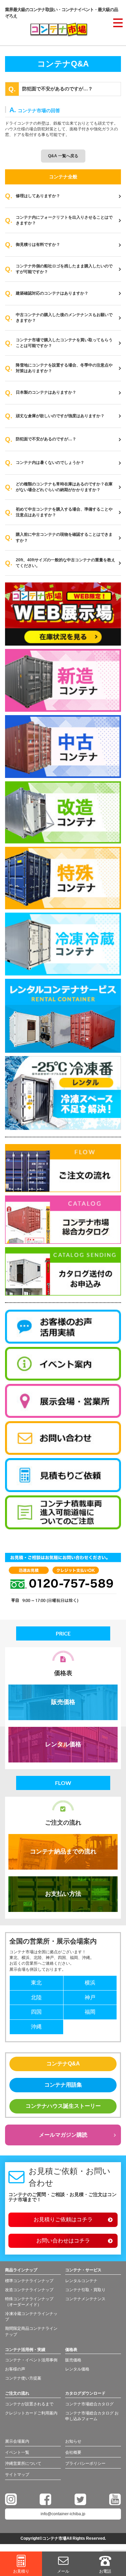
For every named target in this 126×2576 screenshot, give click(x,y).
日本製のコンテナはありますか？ (46, 392)
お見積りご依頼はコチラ (63, 2219)
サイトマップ (17, 2475)
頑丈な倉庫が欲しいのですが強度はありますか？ (60, 416)
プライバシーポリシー (85, 2463)
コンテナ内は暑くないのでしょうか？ (50, 463)
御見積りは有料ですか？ (38, 245)
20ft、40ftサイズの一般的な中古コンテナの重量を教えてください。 (66, 563)
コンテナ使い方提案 (23, 2378)
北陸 (36, 1997)
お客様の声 (15, 2369)
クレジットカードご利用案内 (31, 2413)
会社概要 (73, 2452)
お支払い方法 (63, 1894)
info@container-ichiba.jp (63, 2514)
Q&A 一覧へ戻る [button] (63, 156)
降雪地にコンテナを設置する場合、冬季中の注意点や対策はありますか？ (64, 368)
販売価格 (63, 1702)
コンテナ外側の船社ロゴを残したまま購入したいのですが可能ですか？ (64, 269)
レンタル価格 (63, 1744)
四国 (36, 2012)
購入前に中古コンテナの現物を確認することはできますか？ (64, 537)
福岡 (90, 2012)
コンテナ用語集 (63, 2085)
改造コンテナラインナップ (29, 2290)
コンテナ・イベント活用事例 (31, 2360)
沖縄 (36, 2027)
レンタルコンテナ (81, 2281)
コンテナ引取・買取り (85, 2290)
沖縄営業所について (23, 2463)
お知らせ (73, 2441)
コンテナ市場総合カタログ (89, 2404)
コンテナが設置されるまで (29, 2404)
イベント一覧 (17, 2452)
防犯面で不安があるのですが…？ (46, 439)
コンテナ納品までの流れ (63, 1851)
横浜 (90, 1983)
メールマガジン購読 (63, 2135)
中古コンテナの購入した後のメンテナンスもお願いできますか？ (64, 318)
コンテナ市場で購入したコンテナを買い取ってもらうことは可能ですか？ (64, 343)
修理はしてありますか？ (38, 196)
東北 (36, 1983)
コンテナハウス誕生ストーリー (63, 2106)
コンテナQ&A (63, 2064)
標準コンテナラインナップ (29, 2281)
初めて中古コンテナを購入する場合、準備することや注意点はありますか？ (64, 512)
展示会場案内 (17, 2441)
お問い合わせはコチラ (63, 2241)
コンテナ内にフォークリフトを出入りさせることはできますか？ (64, 220)
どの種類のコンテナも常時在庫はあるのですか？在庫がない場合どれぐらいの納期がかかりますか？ (64, 487)
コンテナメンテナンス (85, 2299)
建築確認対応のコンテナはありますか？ (52, 293)
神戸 (90, 1997)
